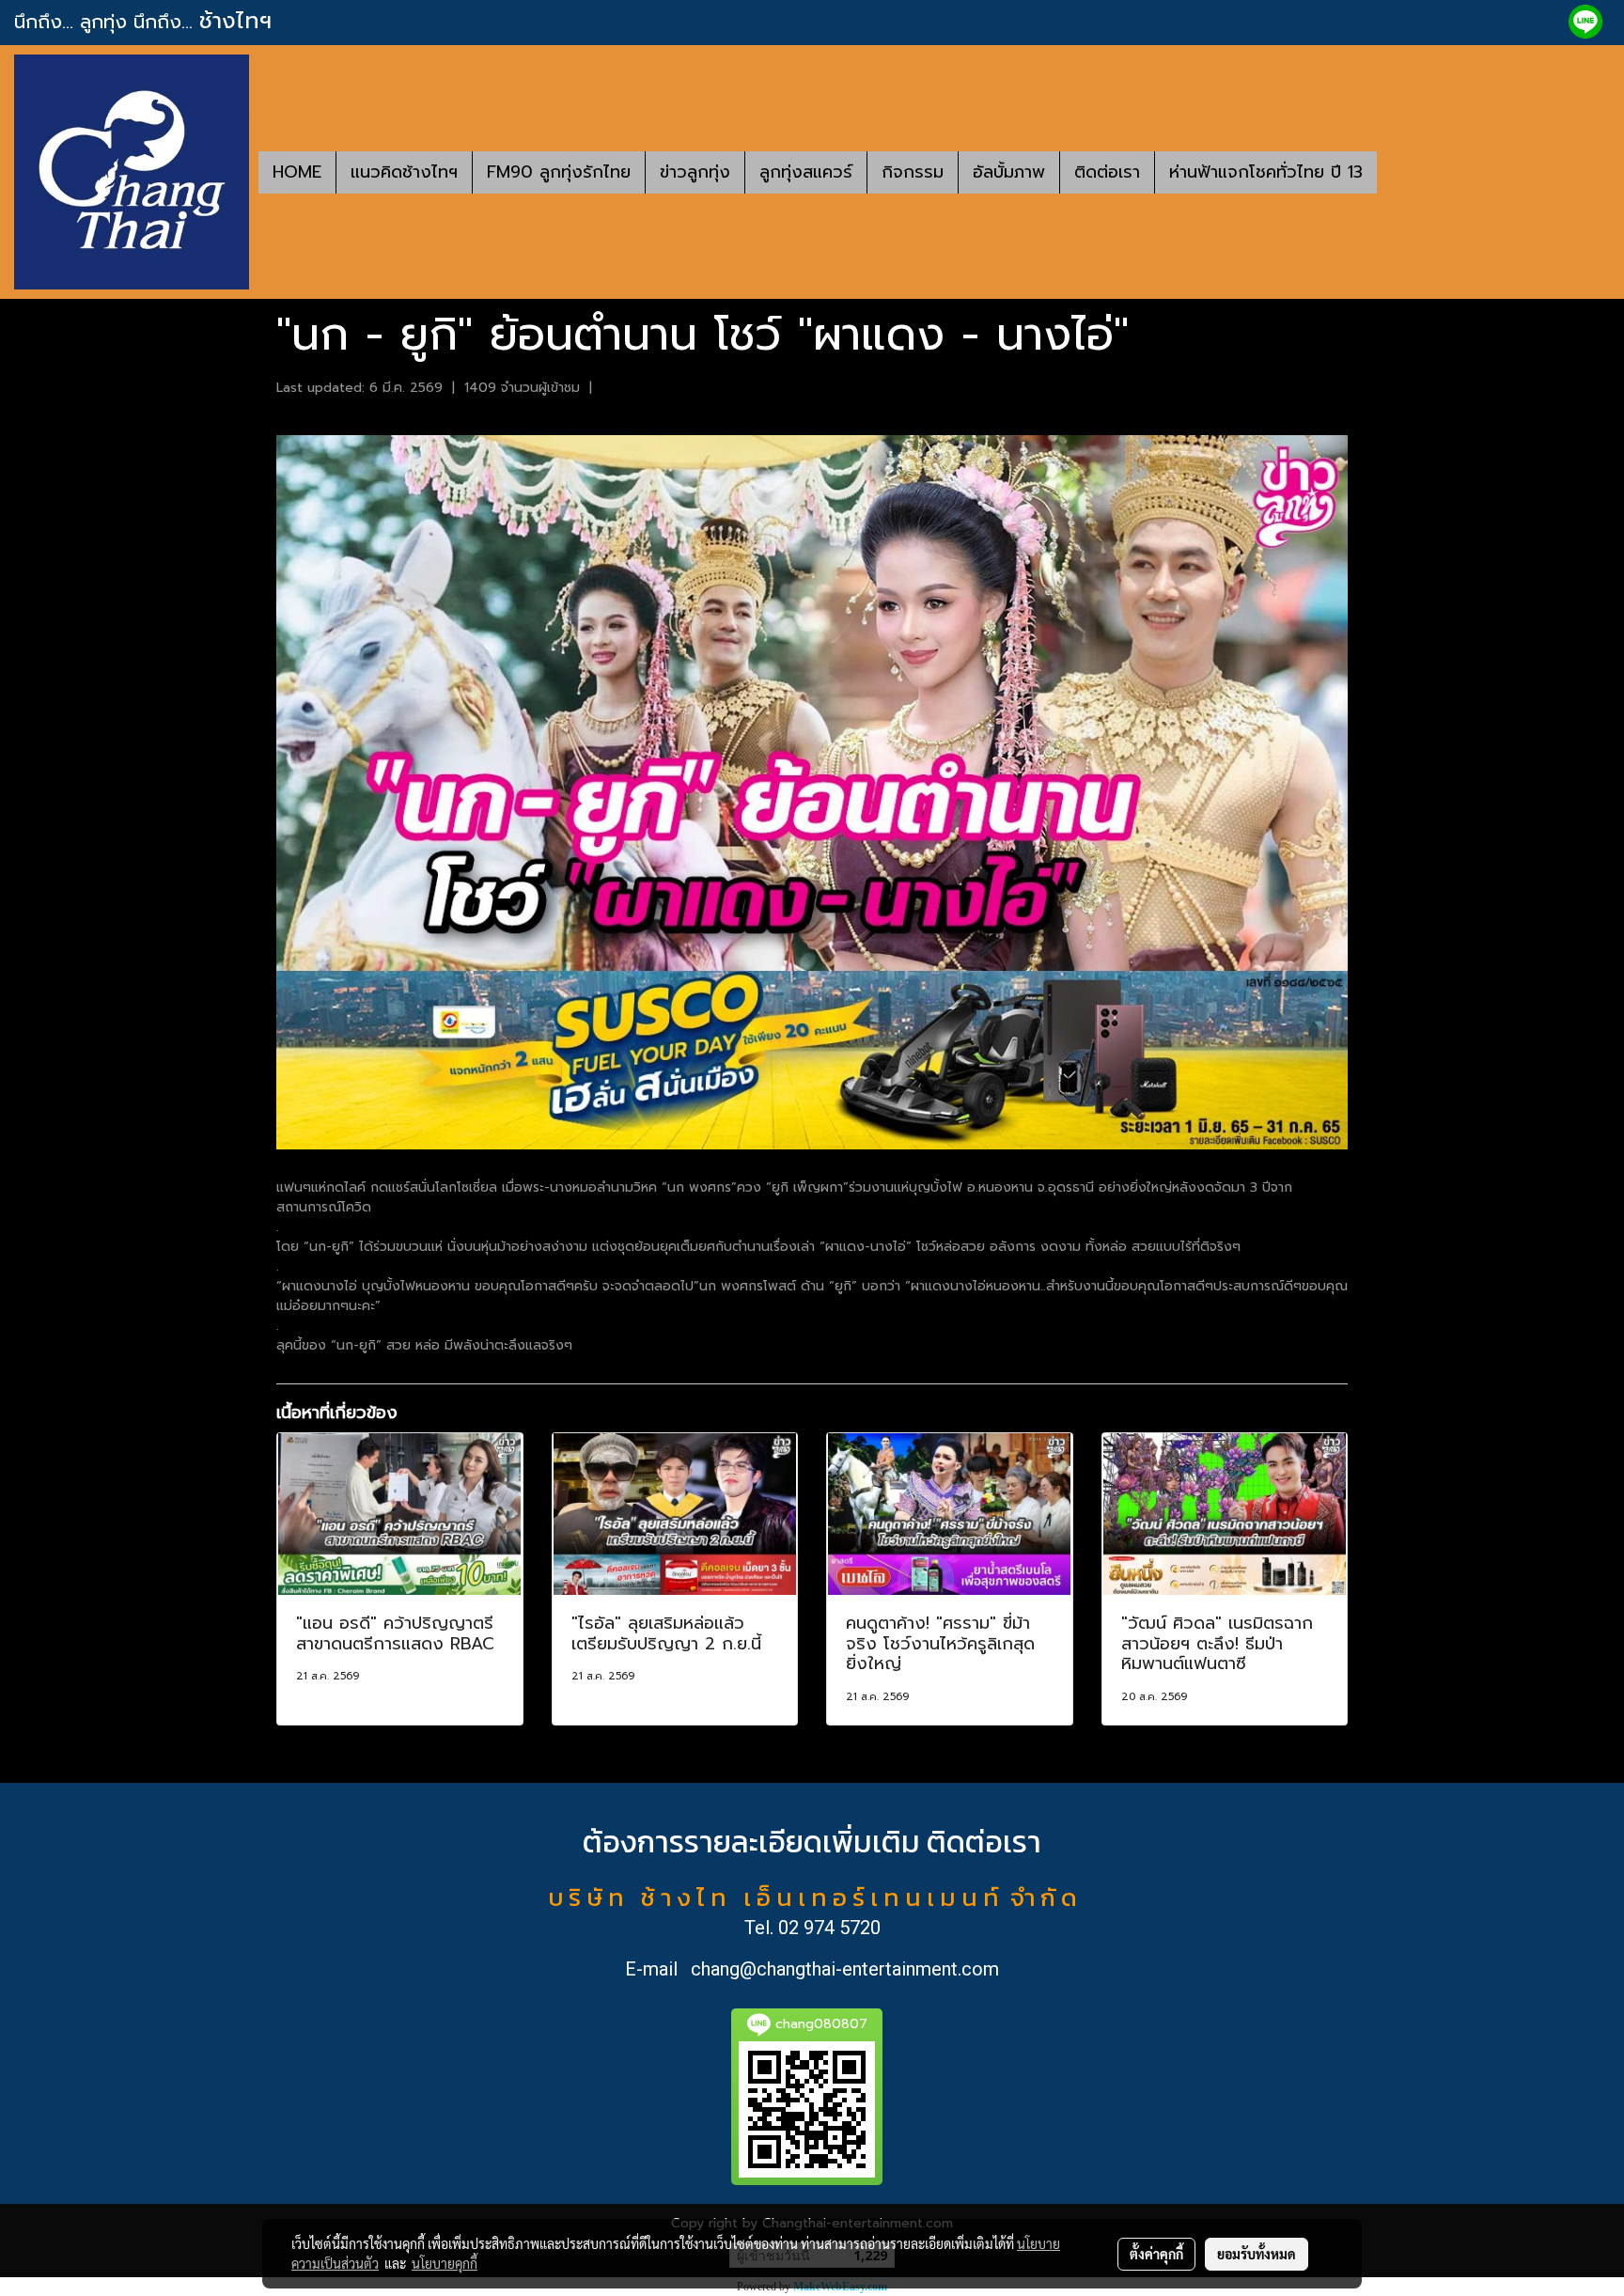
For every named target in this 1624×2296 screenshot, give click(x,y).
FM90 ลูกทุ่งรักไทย (559, 172)
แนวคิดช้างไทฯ (404, 172)
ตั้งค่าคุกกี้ (1156, 2254)
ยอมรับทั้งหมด (1257, 2254)
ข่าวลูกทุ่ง (695, 172)
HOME (297, 172)
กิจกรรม (913, 172)
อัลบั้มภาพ (1009, 172)
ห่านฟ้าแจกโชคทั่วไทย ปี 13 (1266, 172)
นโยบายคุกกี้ (445, 2263)
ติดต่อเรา (1107, 172)
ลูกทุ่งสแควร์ (806, 172)
